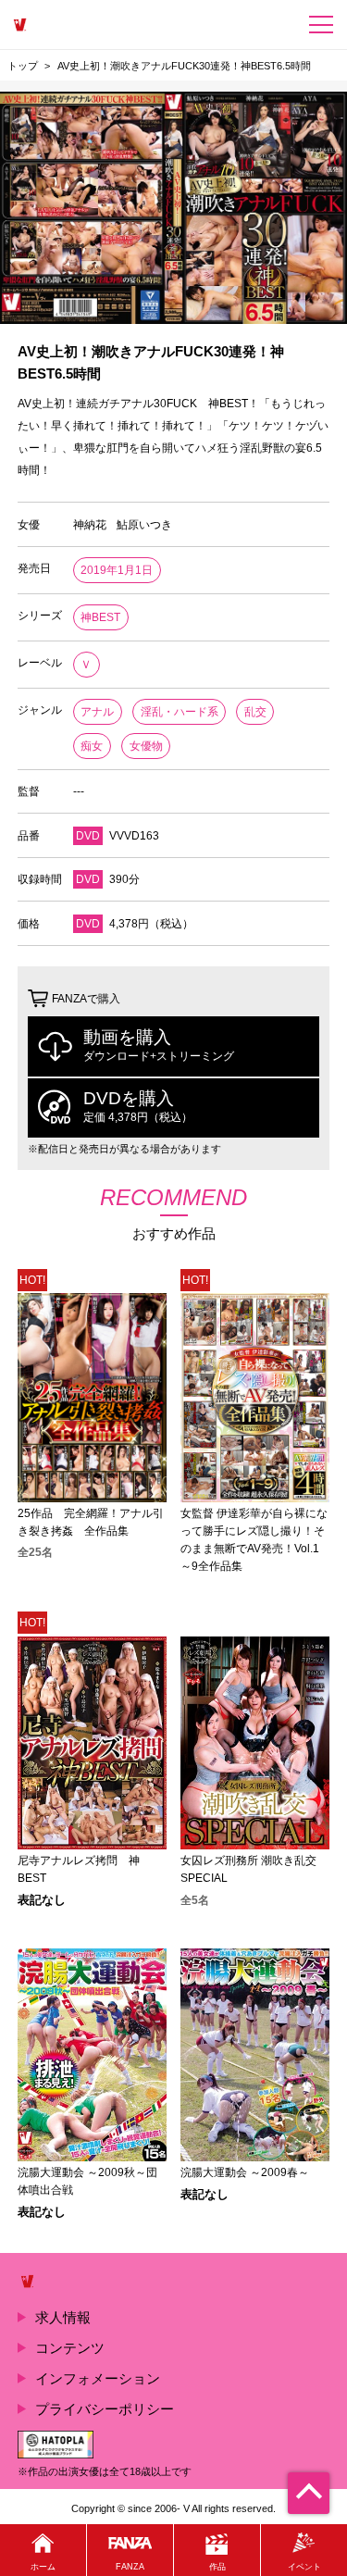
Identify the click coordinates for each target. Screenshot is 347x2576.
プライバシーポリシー (105, 2409)
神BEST (100, 617)
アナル (97, 712)
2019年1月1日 (117, 570)
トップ (23, 66)
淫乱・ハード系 (180, 712)
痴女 (92, 746)
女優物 (146, 746)
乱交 (255, 712)
